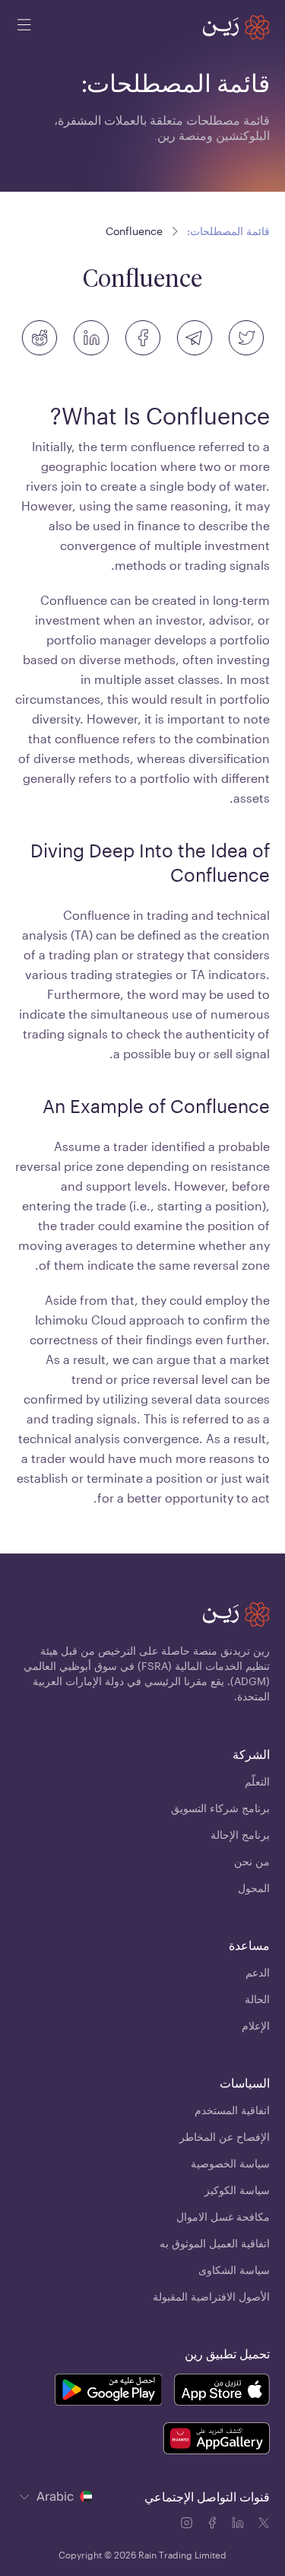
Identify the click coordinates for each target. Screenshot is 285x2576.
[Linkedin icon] (239, 2525)
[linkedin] (91, 338)
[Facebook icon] (214, 2525)
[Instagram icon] (188, 2525)
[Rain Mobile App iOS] (222, 2392)
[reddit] (40, 338)
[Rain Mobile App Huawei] (216, 2441)
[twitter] (246, 338)
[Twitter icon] (264, 2525)
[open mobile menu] (24, 27)
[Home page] (236, 27)
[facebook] (143, 338)
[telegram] (195, 338)
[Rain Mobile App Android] (108, 2392)
